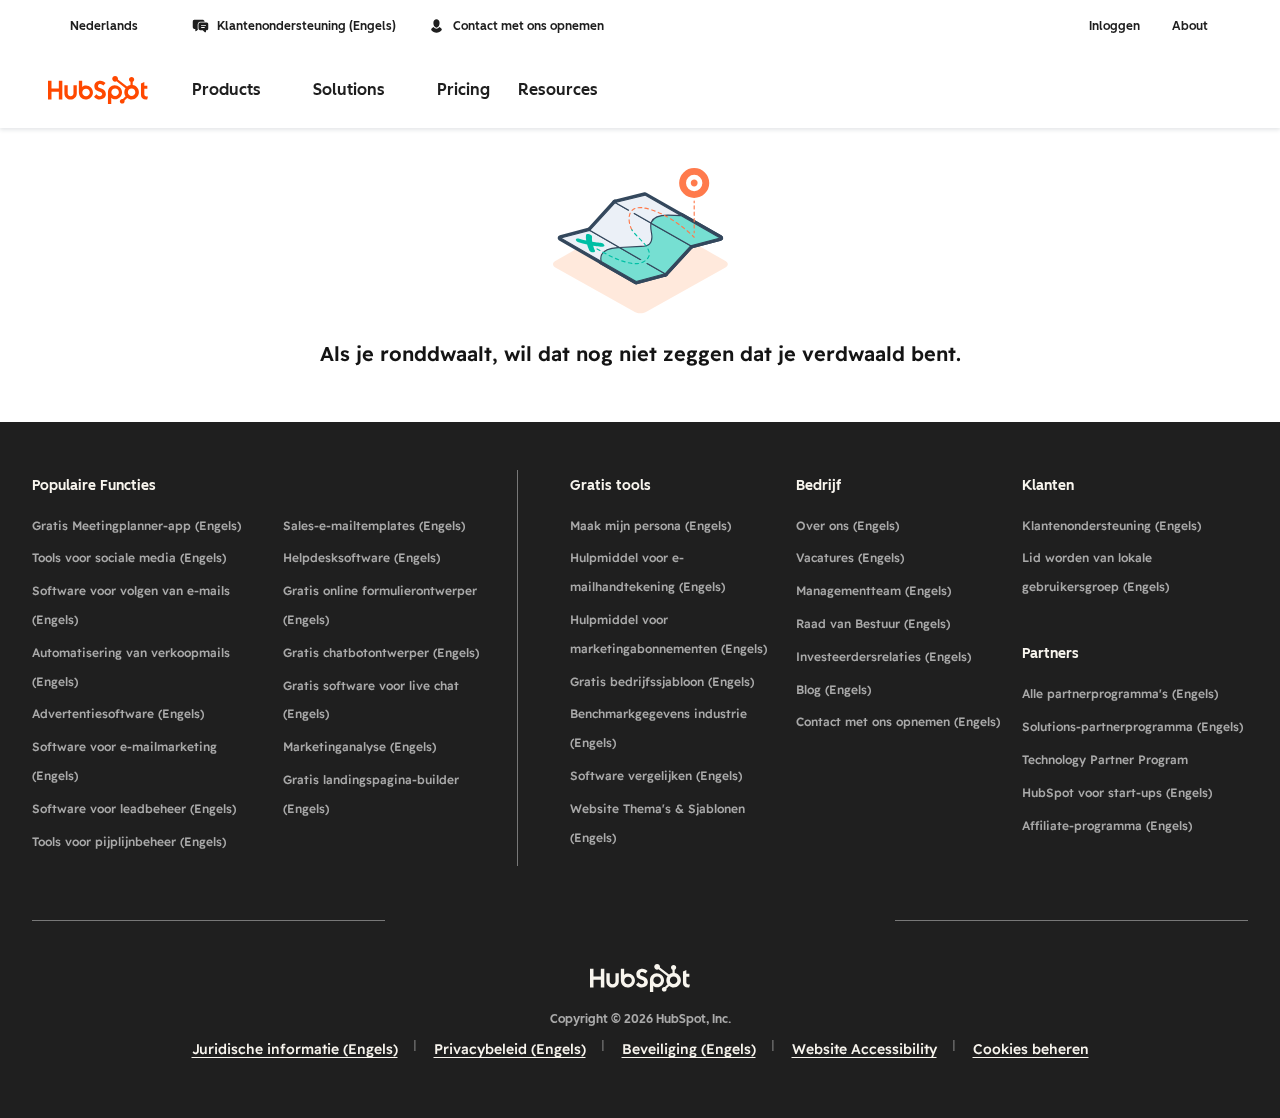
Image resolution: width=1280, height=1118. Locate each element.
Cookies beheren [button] (1031, 1049)
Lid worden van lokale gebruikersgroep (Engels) (1095, 572)
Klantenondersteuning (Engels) (306, 26)
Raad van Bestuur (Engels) (873, 623)
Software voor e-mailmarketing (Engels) (124, 761)
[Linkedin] (698, 919)
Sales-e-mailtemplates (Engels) (374, 525)
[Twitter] (640, 919)
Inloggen (1114, 26)
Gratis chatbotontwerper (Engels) (381, 652)
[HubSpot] (98, 90)
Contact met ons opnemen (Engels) (898, 721)
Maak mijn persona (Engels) (650, 525)
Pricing (463, 89)
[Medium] (756, 919)
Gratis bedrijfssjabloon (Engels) (662, 681)
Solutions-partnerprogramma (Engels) (1132, 726)
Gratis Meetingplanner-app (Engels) (136, 525)
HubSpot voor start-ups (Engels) (1117, 792)
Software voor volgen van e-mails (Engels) (131, 605)
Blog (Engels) (833, 689)
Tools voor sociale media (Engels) (129, 557)
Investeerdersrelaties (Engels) (883, 656)
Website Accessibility (864, 1049)
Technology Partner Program (1105, 759)
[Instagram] (524, 919)
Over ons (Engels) (847, 525)
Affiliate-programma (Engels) (1107, 825)
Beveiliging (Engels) (689, 1049)
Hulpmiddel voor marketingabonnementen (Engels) (668, 634)
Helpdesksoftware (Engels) (361, 557)
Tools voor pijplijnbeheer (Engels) (129, 841)
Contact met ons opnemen (528, 26)
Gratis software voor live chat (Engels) (371, 700)
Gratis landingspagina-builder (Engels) (371, 794)
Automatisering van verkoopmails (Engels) (131, 667)
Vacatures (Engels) (850, 557)
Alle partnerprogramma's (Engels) (1120, 693)
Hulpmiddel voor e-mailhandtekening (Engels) (647, 572)
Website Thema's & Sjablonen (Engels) (657, 823)
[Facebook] (466, 919)
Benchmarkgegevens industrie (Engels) (658, 728)
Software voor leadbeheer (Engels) (134, 808)
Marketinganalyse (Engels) (359, 746)
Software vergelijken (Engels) (656, 775)
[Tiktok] (814, 919)
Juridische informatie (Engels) (295, 1049)
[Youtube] (582, 919)
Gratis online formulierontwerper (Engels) (380, 605)
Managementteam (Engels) (873, 590)
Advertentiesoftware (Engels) (118, 713)
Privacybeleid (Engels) (510, 1049)
